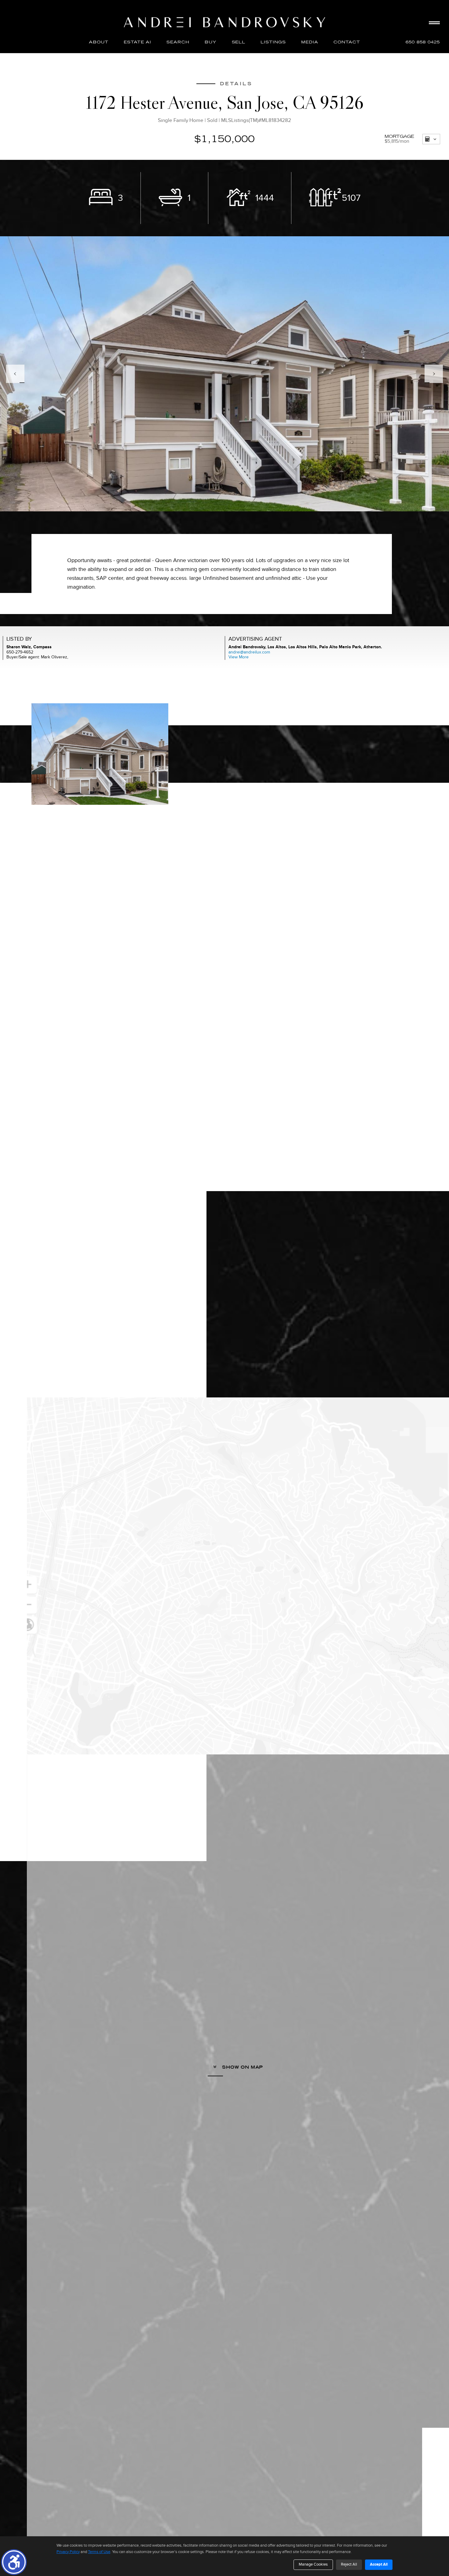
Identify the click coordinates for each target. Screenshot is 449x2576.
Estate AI (137, 42)
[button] (14, 2562)
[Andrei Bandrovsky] (224, 22)
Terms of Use (99, 2552)
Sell (239, 42)
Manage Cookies (313, 2564)
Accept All (379, 2564)
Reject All (349, 2564)
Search (178, 42)
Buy (211, 42)
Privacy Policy (68, 2552)
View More (239, 657)
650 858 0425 (423, 42)
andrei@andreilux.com (249, 652)
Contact (347, 42)
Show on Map (242, 2067)
